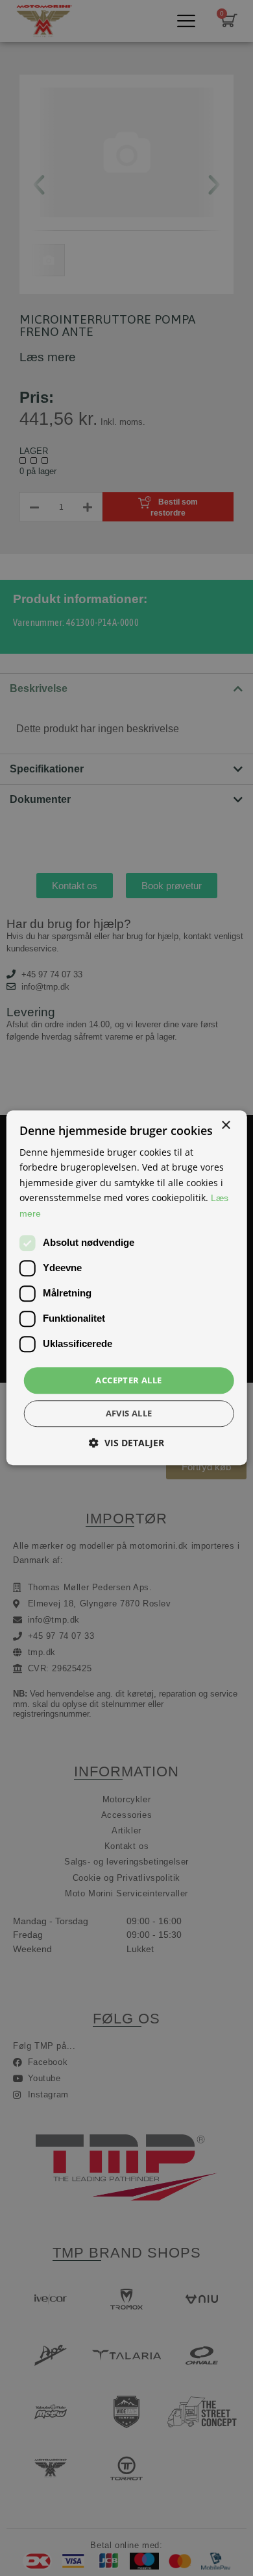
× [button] (225, 1126)
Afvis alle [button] (129, 1414)
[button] (126, 1443)
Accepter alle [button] (128, 1380)
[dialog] (126, 1288)
